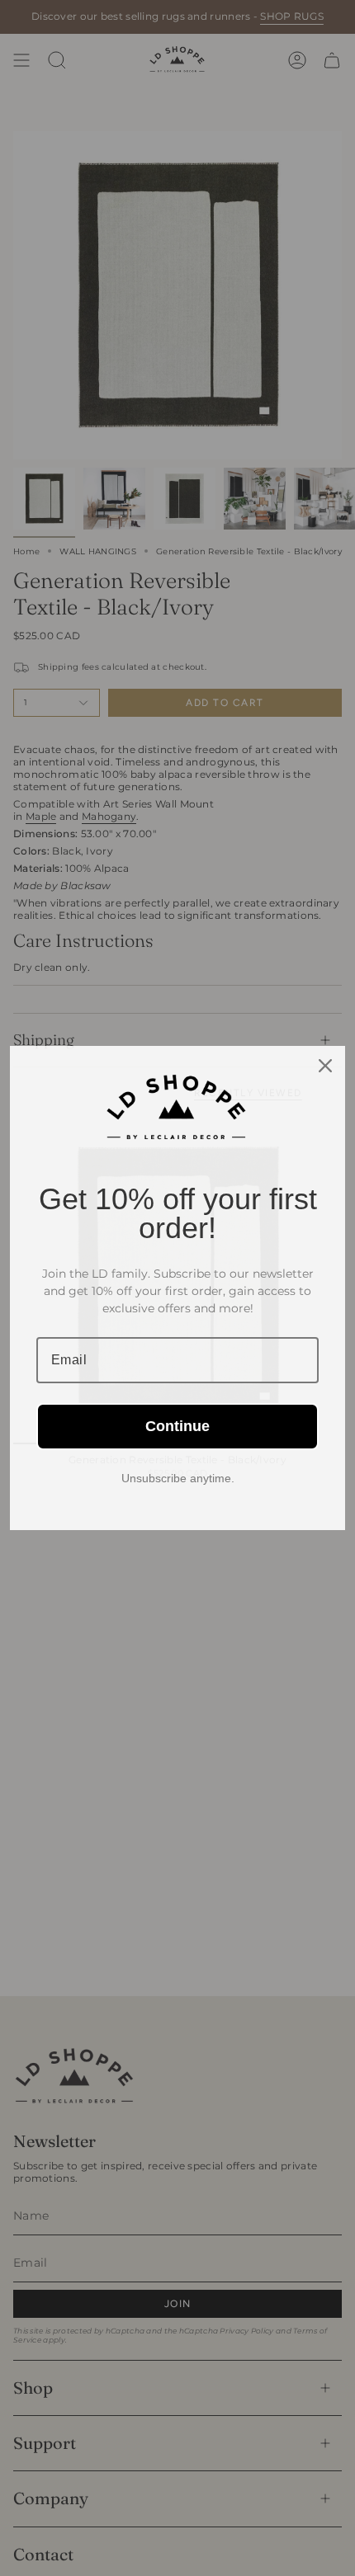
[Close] (325, 1066)
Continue (177, 1426)
